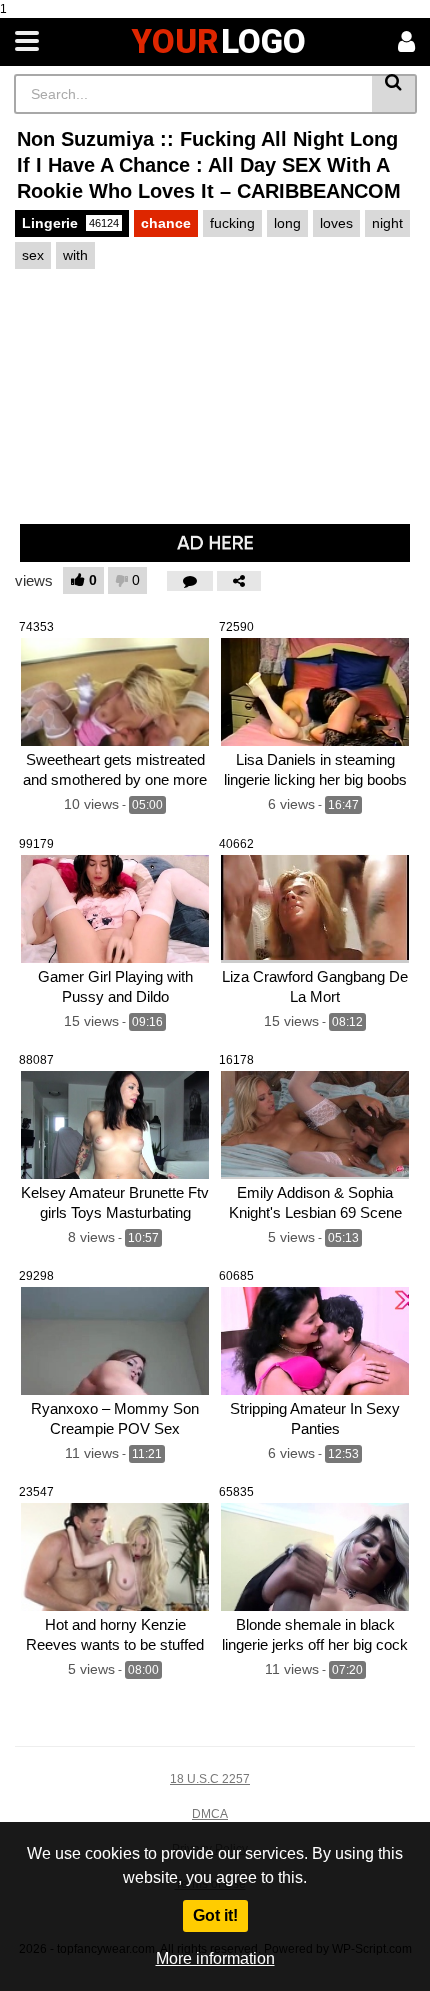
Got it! (215, 1915)
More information (215, 1958)
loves (336, 223)
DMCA (210, 1814)
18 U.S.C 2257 (210, 1779)
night (387, 223)
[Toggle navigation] (27, 42)
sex (33, 255)
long (287, 223)
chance (166, 223)
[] (394, 94)
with (75, 255)
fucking (232, 223)
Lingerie (70, 223)
